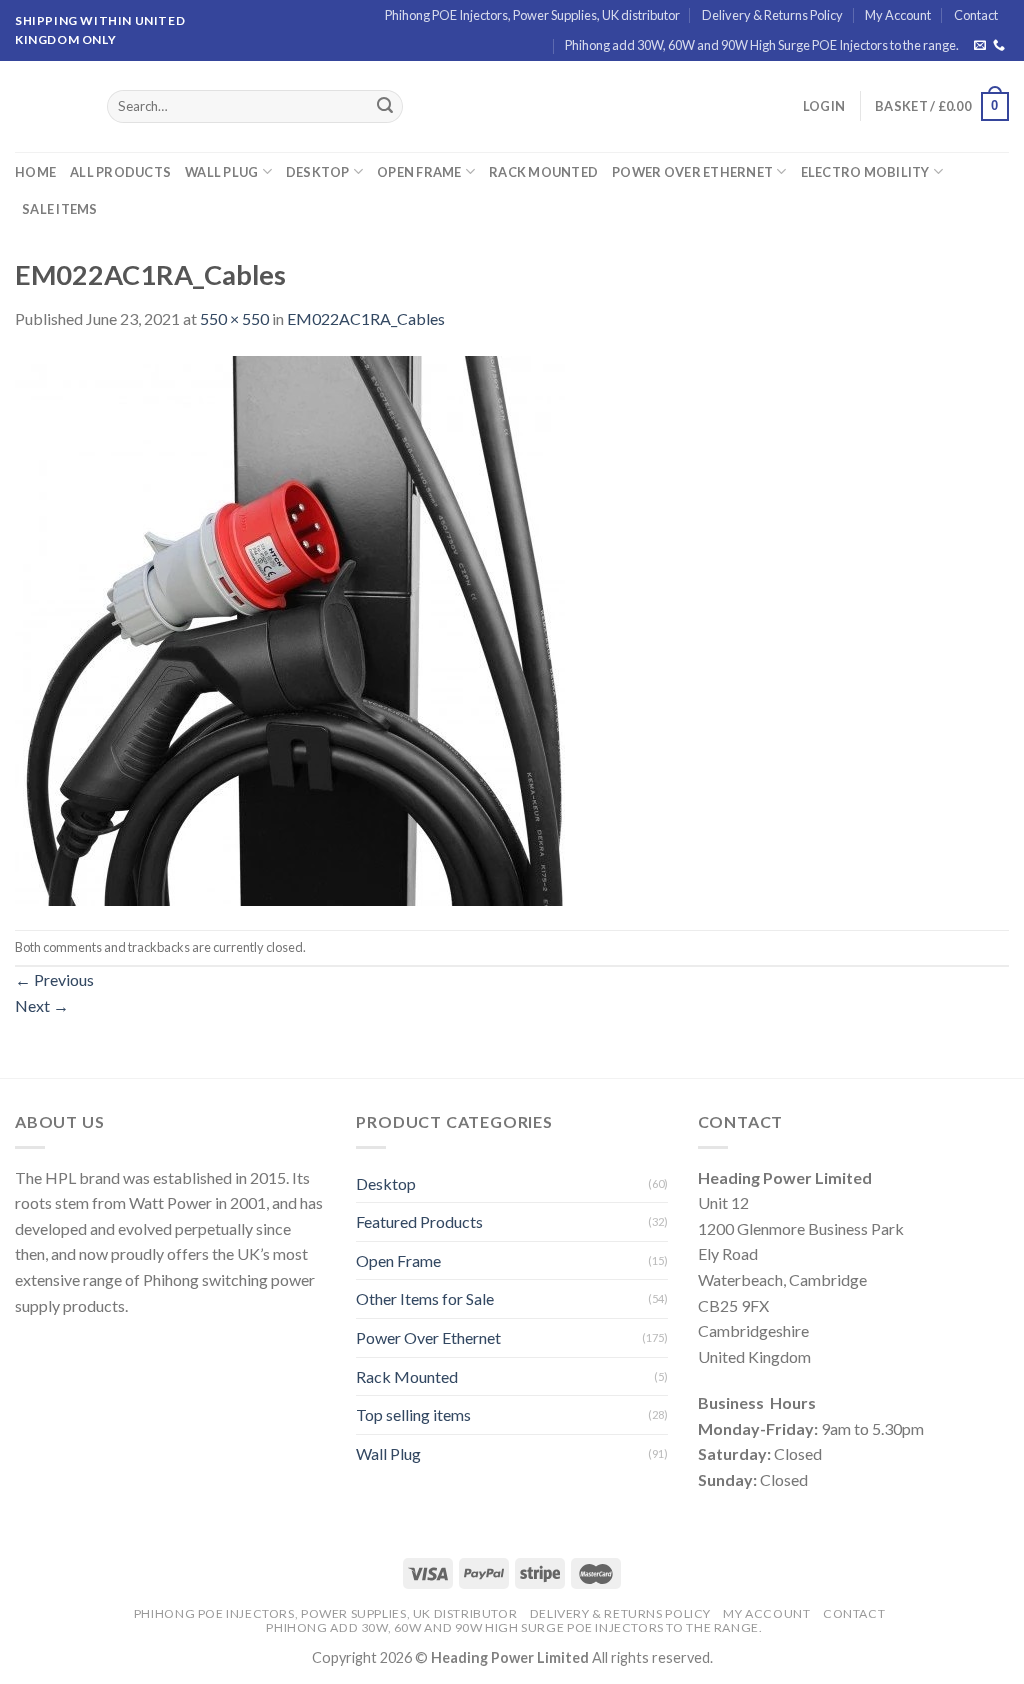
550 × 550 (234, 318)
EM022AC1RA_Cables (366, 318)
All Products (120, 172)
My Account (898, 15)
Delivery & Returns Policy (772, 15)
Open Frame (419, 172)
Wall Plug (221, 172)
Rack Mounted (543, 172)
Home (35, 172)
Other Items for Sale (425, 1298)
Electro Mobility (865, 172)
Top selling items (413, 1414)
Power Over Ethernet (692, 172)
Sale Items (60, 209)
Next (42, 1005)
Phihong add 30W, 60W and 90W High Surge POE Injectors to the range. (762, 45)
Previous (54, 979)
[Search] (385, 107)
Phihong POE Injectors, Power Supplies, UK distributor (532, 15)
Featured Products (419, 1221)
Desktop (318, 172)
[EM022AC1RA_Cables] (290, 628)
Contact (976, 15)
